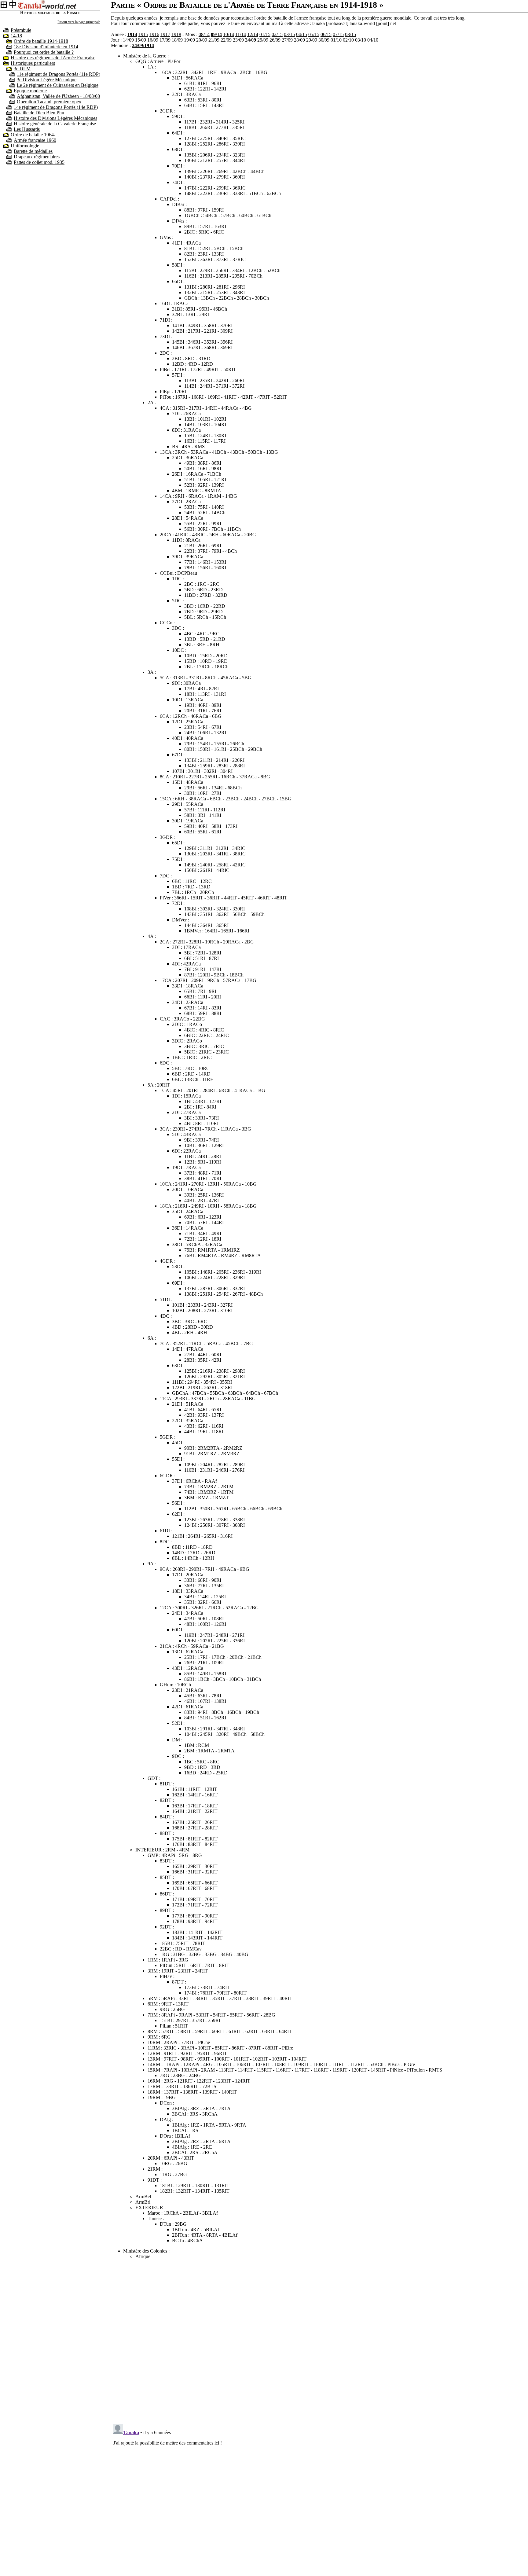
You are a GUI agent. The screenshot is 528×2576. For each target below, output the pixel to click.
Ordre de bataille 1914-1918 (41, 41)
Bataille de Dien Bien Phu (39, 113)
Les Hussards (27, 129)
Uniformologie (25, 146)
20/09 (202, 40)
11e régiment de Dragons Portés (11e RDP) (59, 74)
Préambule (21, 30)
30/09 (324, 40)
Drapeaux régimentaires (37, 157)
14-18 (16, 36)
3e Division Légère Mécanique (47, 80)
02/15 (277, 34)
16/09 (153, 40)
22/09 (226, 40)
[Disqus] (319, 2341)
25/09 (263, 40)
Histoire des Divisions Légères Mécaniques (55, 118)
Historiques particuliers (33, 63)
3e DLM (22, 69)
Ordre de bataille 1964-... (35, 135)
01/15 (265, 34)
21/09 (214, 40)
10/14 (229, 34)
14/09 (128, 40)
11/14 (241, 34)
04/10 (373, 40)
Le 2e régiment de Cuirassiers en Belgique (58, 85)
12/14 (253, 34)
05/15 (314, 34)
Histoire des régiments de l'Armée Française (53, 58)
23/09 (238, 40)
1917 (165, 34)
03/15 (289, 34)
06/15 (326, 34)
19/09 (189, 40)
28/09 (299, 40)
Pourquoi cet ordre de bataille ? (44, 52)
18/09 (177, 40)
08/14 (204, 34)
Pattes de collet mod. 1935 (39, 162)
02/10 (348, 40)
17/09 (165, 40)
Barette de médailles (33, 151)
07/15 (338, 34)
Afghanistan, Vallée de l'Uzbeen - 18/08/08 (58, 96)
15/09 (141, 40)
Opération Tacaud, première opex (49, 102)
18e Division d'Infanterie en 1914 (46, 47)
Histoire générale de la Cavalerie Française (55, 124)
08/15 (350, 34)
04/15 (302, 34)
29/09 (312, 40)
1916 (154, 34)
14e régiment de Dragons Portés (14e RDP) (56, 107)
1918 (176, 34)
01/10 (336, 40)
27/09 (287, 40)
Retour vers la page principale (79, 22)
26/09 (275, 40)
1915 (143, 34)
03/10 (361, 40)
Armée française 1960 (35, 140)
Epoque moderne (30, 91)
